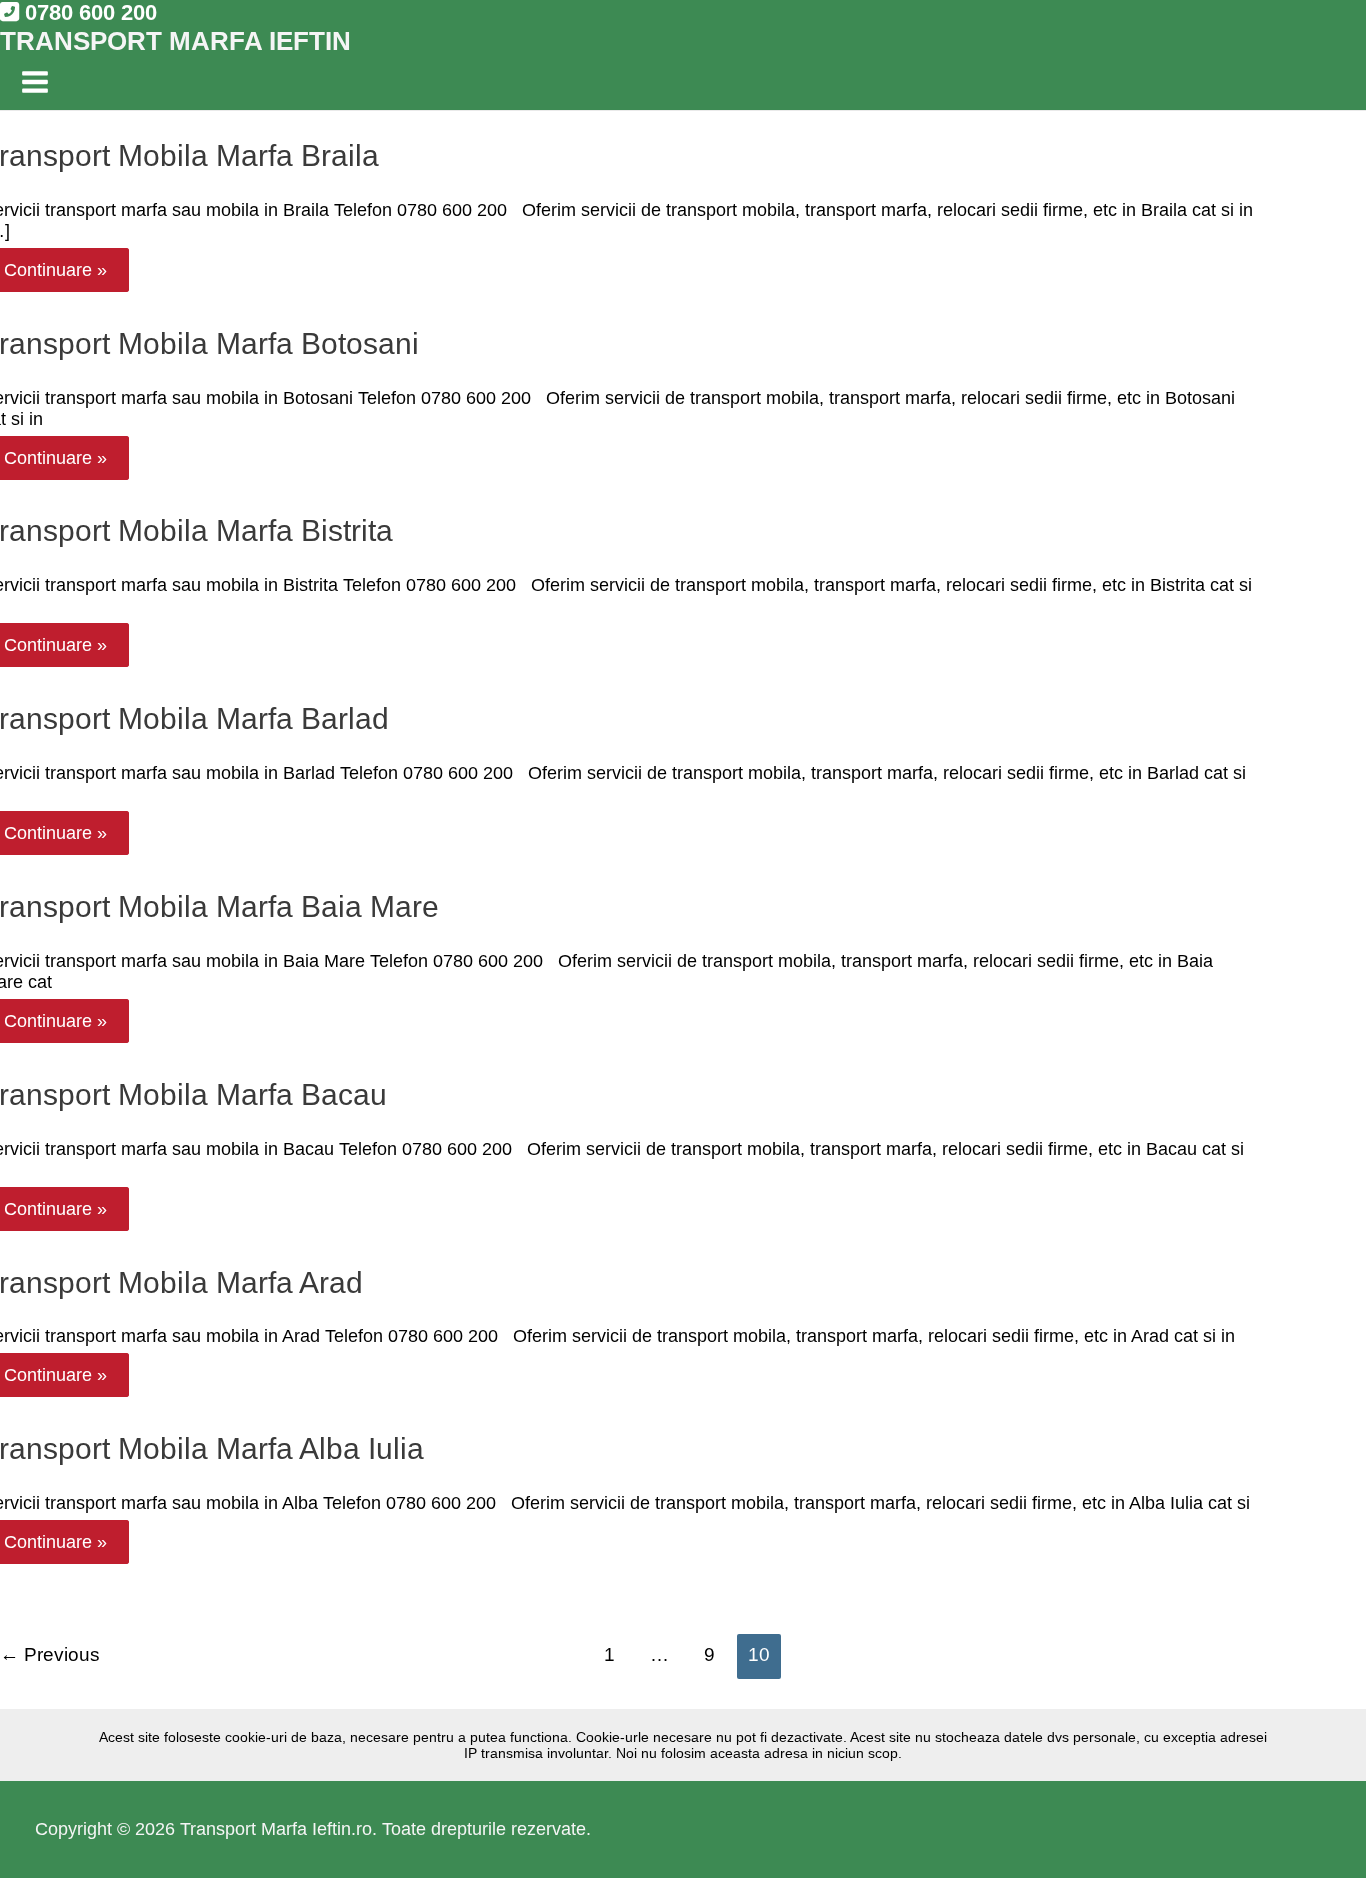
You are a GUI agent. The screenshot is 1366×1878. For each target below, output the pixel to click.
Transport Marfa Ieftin (175, 41)
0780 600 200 (88, 12)
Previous (50, 1654)
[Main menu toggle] (35, 83)
